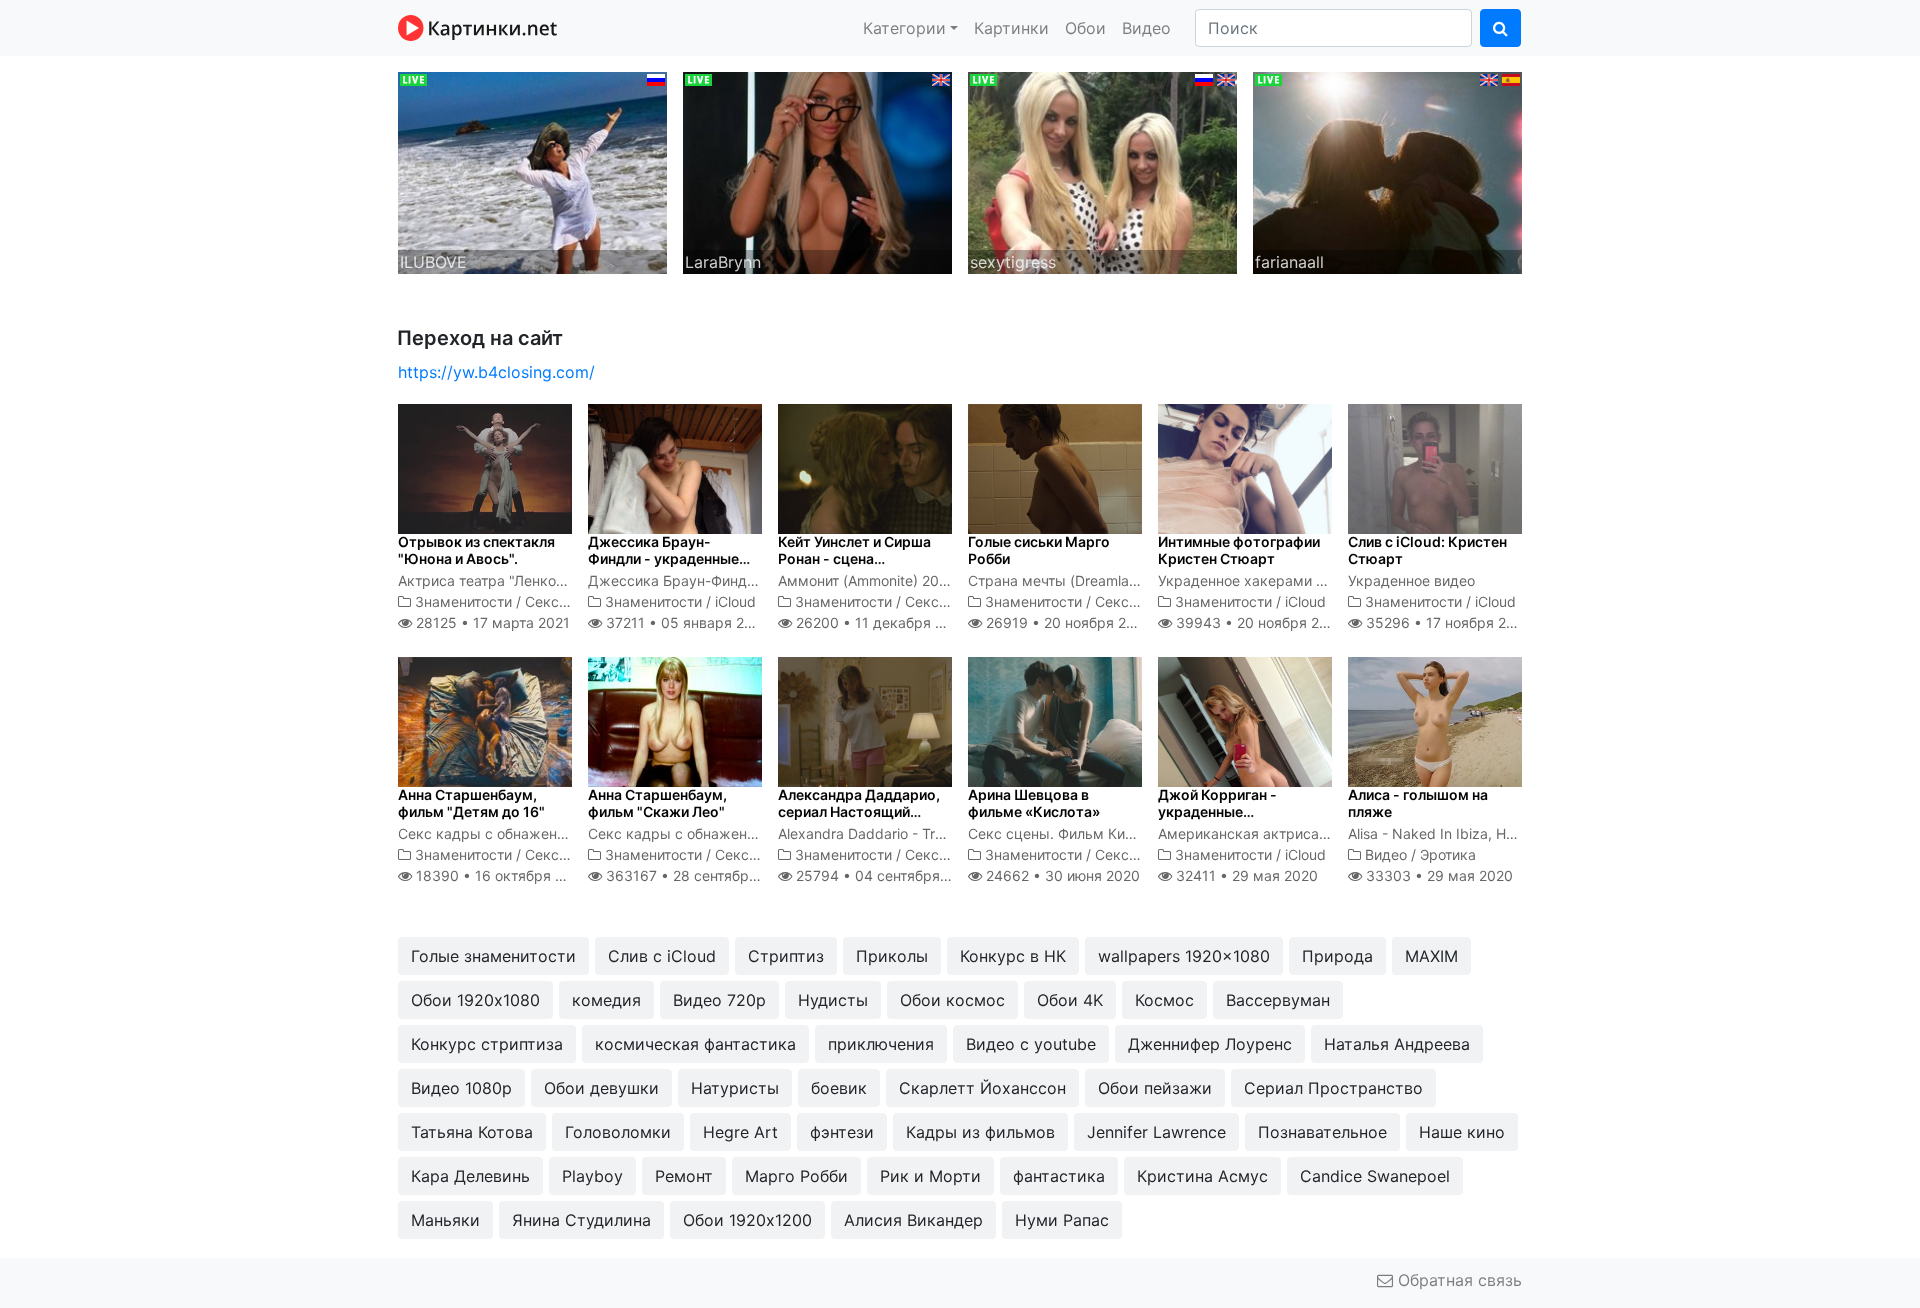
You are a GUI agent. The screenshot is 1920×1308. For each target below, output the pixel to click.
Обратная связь (1457, 1280)
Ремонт (684, 1176)
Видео (1146, 28)
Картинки (1011, 28)
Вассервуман (1278, 1000)
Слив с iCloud (662, 956)
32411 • (1245, 875)
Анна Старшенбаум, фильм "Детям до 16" (471, 803)
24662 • (1061, 875)
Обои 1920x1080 (475, 1000)
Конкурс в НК (1013, 956)
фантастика (1059, 1176)
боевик (839, 1088)
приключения (881, 1044)
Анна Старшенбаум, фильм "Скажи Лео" (657, 803)
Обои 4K (1070, 1000)
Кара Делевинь (470, 1176)
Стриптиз (786, 956)
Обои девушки (601, 1088)
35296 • (1447, 622)
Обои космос (952, 1000)
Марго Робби (796, 1176)
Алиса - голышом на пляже (1418, 803)
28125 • (491, 622)
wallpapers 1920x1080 (1184, 956)
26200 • (880, 622)
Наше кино (1462, 1132)
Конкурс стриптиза (487, 1044)
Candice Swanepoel (1375, 1176)
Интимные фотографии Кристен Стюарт (1239, 550)
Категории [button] (904, 28)
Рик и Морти (930, 1176)
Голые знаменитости (493, 956)
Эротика (1448, 854)
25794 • (885, 875)
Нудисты (833, 1000)
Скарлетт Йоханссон (982, 1088)
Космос (1164, 1000)
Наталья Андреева (1397, 1044)
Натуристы (735, 1088)
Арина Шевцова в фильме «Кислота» (1034, 803)
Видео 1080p (461, 1088)
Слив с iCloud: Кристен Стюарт (1427, 550)
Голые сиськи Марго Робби (1039, 550)
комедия (606, 1000)
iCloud (735, 601)
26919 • (1067, 622)
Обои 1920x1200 (747, 1220)
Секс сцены (566, 601)
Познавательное (1322, 1132)
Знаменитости (463, 601)
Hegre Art (740, 1132)
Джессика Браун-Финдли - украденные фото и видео (663, 558)
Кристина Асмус (1202, 1176)
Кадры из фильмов (980, 1132)
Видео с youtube (1031, 1044)
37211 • (685, 622)
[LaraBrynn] (817, 171)
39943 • (1258, 622)
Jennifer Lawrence (1156, 1132)
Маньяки (445, 1220)
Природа (1337, 956)
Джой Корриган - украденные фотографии (1217, 811)
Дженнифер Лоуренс (1210, 1044)
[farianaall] (1387, 171)
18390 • (500, 875)
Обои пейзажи (1155, 1088)
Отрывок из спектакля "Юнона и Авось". (476, 550)
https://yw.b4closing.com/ (496, 372)
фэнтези (842, 1132)
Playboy (592, 1176)
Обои (1085, 28)
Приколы (892, 956)
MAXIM (1431, 956)
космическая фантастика (695, 1044)
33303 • (1437, 875)
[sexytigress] (1102, 171)
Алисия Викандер (913, 1220)
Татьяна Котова (472, 1132)
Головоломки (618, 1132)
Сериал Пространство (1333, 1088)
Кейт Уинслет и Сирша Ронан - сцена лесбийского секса (854, 558)
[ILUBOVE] (532, 171)
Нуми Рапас (1062, 1220)
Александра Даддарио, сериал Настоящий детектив (859, 811)
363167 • (698, 875)
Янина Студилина (581, 1220)
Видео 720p (719, 1000)
